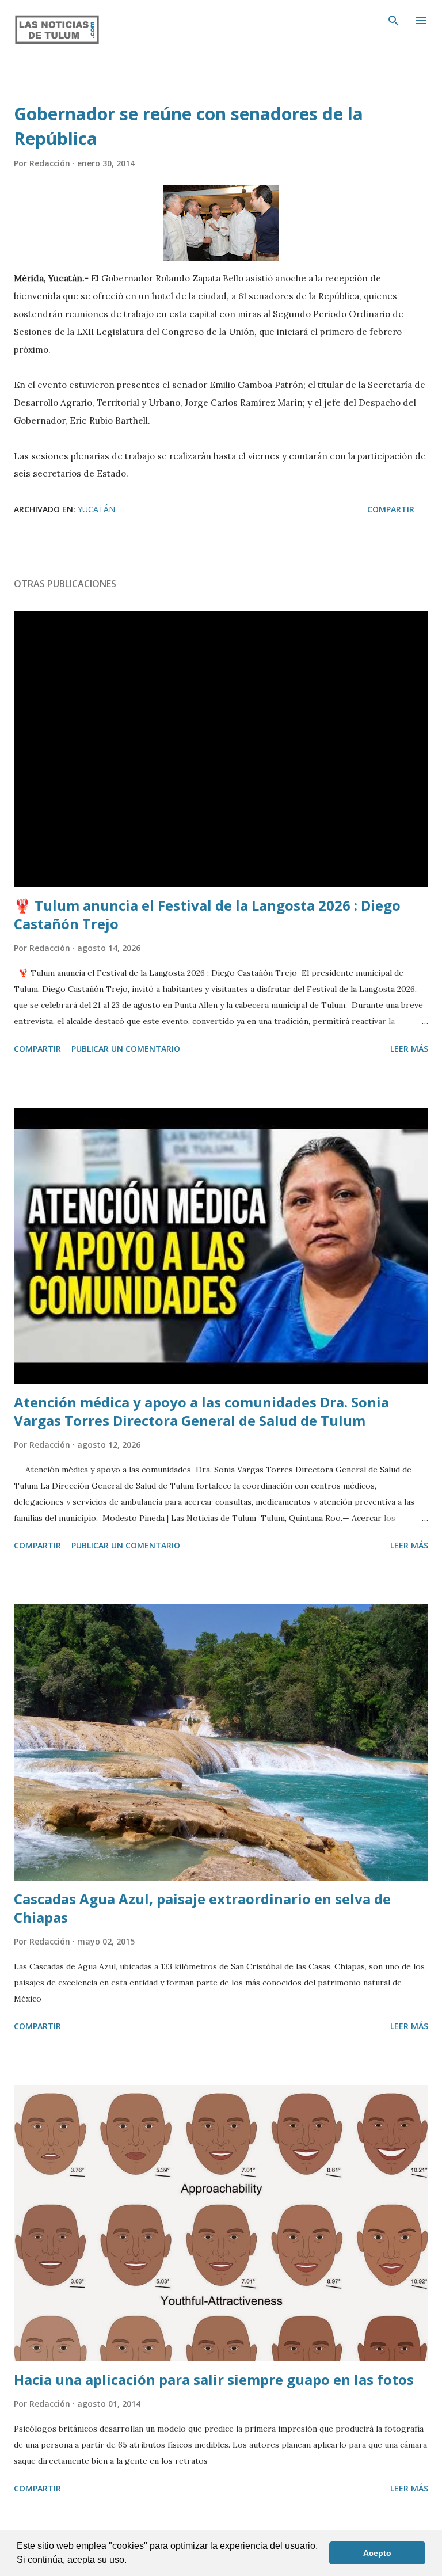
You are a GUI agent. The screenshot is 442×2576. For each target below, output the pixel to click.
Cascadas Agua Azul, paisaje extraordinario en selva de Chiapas (202, 1908)
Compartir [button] (391, 509)
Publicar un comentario (126, 1049)
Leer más (409, 1049)
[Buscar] (394, 21)
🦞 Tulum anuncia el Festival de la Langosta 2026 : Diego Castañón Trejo (207, 914)
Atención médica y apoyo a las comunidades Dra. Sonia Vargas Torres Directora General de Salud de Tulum (201, 1411)
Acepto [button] (377, 2553)
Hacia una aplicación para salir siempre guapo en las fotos (214, 2379)
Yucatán (96, 509)
